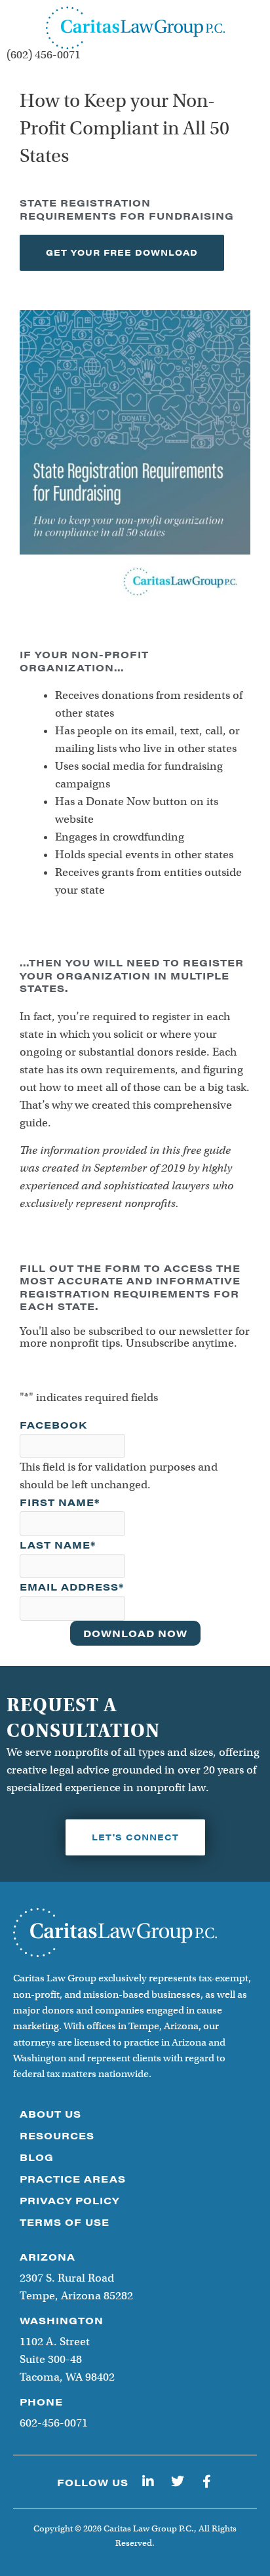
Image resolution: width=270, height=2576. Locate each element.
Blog (37, 2157)
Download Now (135, 1633)
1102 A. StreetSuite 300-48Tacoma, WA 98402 (67, 2359)
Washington (62, 2320)
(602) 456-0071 (44, 55)
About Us (50, 2113)
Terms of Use (65, 2222)
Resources (57, 2135)
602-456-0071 (54, 2423)
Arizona (48, 2256)
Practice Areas (73, 2178)
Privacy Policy (69, 2200)
